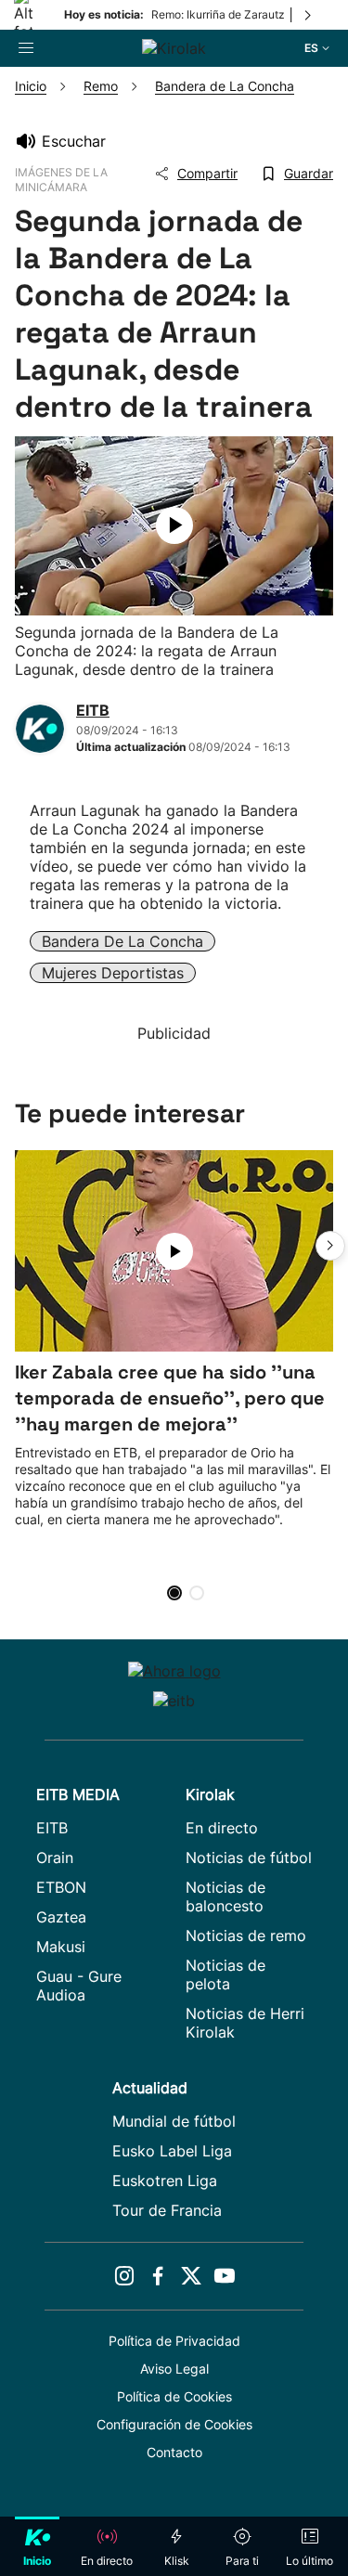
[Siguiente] (309, 15)
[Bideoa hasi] (174, 525)
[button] (330, 1246)
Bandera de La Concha (122, 941)
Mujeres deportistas (113, 973)
